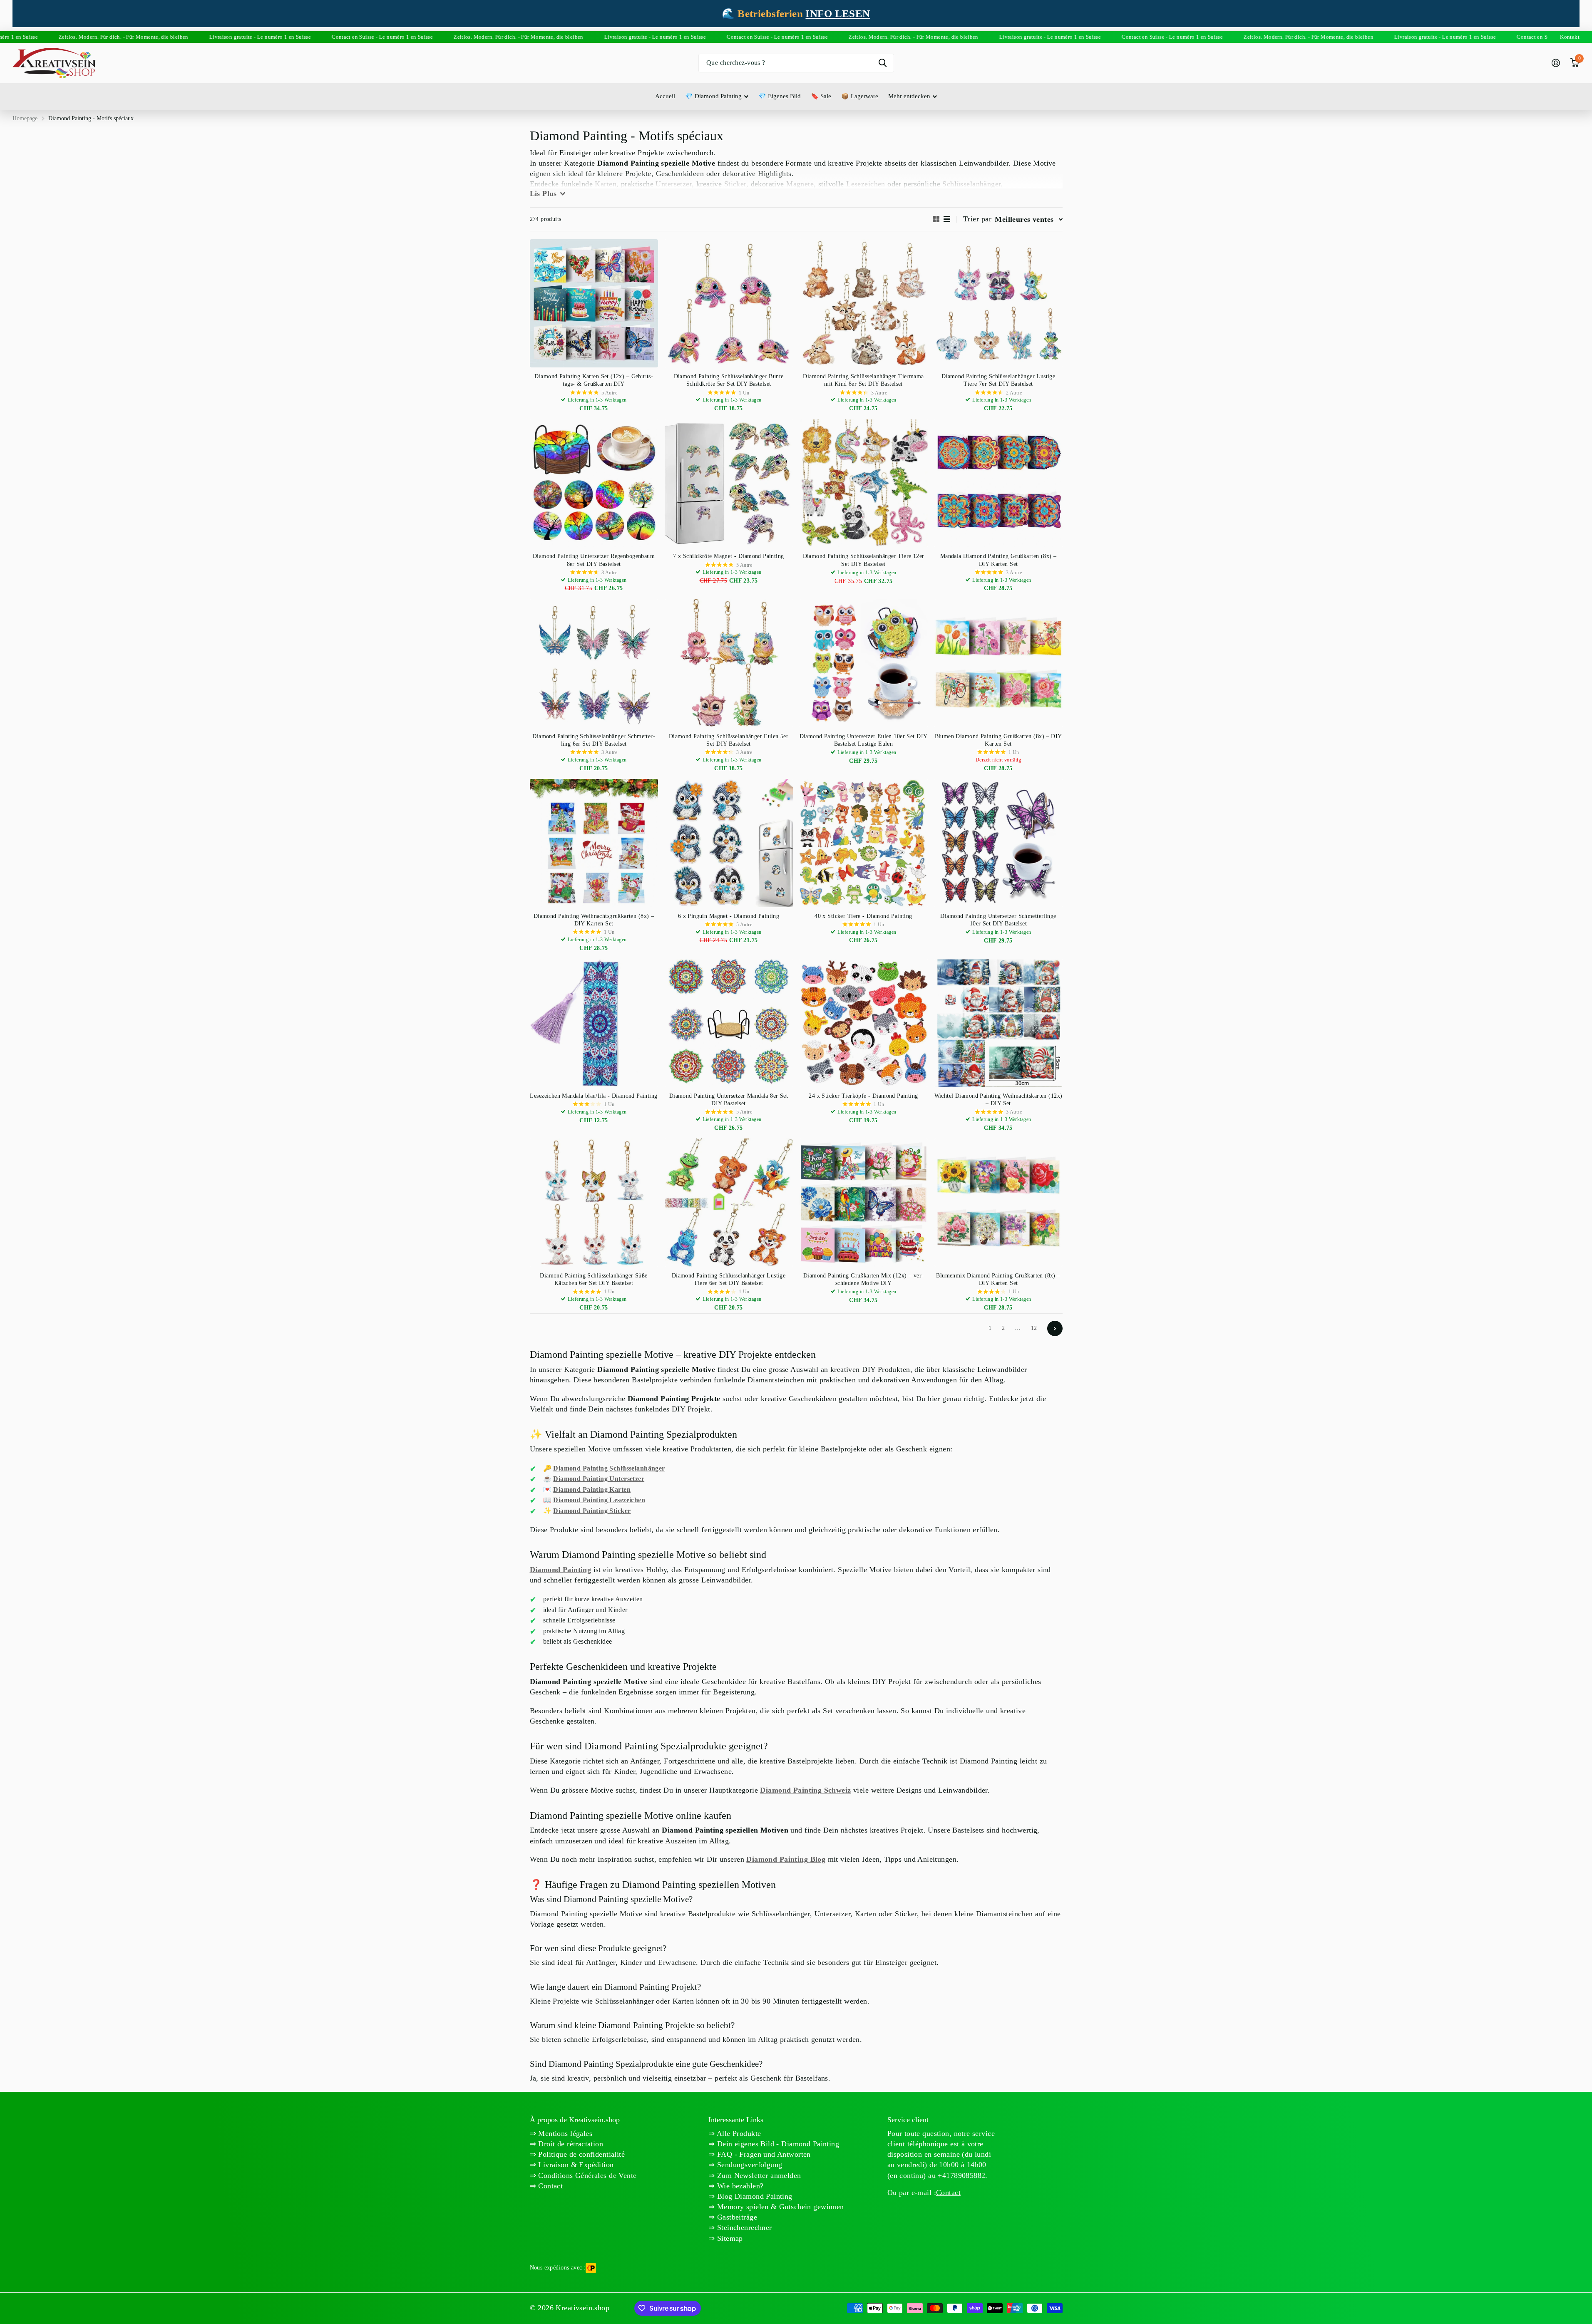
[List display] (947, 219)
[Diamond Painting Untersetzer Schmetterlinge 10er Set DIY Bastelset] (998, 843)
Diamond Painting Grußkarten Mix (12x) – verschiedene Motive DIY (863, 1279)
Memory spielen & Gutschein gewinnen (780, 2207)
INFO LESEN (838, 14)
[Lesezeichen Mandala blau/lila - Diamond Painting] (594, 1023)
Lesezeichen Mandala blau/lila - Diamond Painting (594, 1096)
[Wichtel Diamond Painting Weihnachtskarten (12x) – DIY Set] (998, 1023)
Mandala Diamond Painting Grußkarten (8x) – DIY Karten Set (998, 560)
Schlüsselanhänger (971, 184)
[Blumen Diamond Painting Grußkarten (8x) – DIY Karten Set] (998, 663)
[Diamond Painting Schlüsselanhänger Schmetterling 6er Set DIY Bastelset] (594, 663)
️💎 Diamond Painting (713, 96)
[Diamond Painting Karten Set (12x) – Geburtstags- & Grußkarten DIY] (594, 303)
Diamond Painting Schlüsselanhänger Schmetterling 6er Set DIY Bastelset (594, 740)
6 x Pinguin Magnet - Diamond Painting (729, 916)
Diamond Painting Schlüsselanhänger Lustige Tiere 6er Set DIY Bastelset (729, 1279)
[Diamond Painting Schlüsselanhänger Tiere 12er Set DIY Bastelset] (864, 483)
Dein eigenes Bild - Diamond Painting (777, 2144)
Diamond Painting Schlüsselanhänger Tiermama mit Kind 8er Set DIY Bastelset (863, 380)
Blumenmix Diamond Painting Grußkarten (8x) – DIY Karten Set (998, 1279)
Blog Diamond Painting (754, 2196)
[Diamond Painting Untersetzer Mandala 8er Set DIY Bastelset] (729, 1023)
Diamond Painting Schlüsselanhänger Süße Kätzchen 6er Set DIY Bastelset (594, 1279)
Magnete (800, 184)
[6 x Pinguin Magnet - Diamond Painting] (729, 843)
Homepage (25, 118)
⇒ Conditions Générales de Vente (583, 2175)
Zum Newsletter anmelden (758, 2175)
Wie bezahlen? (739, 2186)
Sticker (735, 184)
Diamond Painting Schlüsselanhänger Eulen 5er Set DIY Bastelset (729, 740)
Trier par (977, 219)
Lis (543, 193)
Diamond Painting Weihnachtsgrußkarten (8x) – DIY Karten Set (594, 920)
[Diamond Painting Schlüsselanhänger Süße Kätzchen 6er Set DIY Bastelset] (594, 1203)
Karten (606, 184)
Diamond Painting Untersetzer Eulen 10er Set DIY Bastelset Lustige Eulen (864, 740)
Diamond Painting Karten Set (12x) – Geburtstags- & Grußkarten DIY (594, 380)
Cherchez (883, 63)
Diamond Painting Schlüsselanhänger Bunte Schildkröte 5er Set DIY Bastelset (729, 380)
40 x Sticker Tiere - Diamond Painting (863, 916)
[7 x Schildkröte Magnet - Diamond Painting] (729, 483)
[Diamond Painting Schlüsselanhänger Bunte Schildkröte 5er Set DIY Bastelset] (729, 303)
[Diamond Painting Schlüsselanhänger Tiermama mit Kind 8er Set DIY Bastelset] (864, 303)
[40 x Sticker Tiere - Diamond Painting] (864, 843)
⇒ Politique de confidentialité (577, 2154)
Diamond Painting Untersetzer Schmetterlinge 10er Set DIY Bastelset (998, 920)
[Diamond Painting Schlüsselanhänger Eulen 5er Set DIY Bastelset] (729, 663)
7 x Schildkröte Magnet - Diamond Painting (728, 556)
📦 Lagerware (860, 96)
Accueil (665, 96)
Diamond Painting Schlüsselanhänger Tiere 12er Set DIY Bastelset (864, 560)
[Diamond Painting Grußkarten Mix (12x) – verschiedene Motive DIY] (864, 1203)
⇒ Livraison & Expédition (572, 2165)
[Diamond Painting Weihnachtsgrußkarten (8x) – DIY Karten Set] (594, 843)
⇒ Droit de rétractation (567, 2144)
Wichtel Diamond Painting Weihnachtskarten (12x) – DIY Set (998, 1100)
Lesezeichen (866, 184)
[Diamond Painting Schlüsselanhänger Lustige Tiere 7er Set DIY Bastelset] (998, 303)
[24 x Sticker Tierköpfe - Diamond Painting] (864, 1023)
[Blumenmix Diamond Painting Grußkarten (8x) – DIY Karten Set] (998, 1203)
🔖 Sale (821, 96)
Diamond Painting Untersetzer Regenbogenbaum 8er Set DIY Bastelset (594, 560)
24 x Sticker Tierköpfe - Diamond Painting (863, 1096)
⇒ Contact (546, 2186)
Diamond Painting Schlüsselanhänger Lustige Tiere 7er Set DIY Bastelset (998, 380)
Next (1055, 1328)
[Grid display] (936, 219)
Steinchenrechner (744, 2227)
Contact (948, 2193)
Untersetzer (674, 184)
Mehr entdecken (909, 96)
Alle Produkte (738, 2133)
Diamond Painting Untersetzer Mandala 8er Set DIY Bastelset (729, 1100)
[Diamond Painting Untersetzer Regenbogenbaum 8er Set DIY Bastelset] (594, 483)
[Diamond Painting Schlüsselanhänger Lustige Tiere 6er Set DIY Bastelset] (729, 1203)
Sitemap (729, 2238)
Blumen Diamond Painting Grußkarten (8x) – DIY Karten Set (998, 740)
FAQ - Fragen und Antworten (763, 2154)
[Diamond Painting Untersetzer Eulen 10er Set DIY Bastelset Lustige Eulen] (864, 663)
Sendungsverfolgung (749, 2165)
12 (1034, 1328)
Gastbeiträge (736, 2217)
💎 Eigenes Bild (780, 96)
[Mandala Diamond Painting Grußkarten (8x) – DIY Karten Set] (998, 483)
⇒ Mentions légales (561, 2133)
